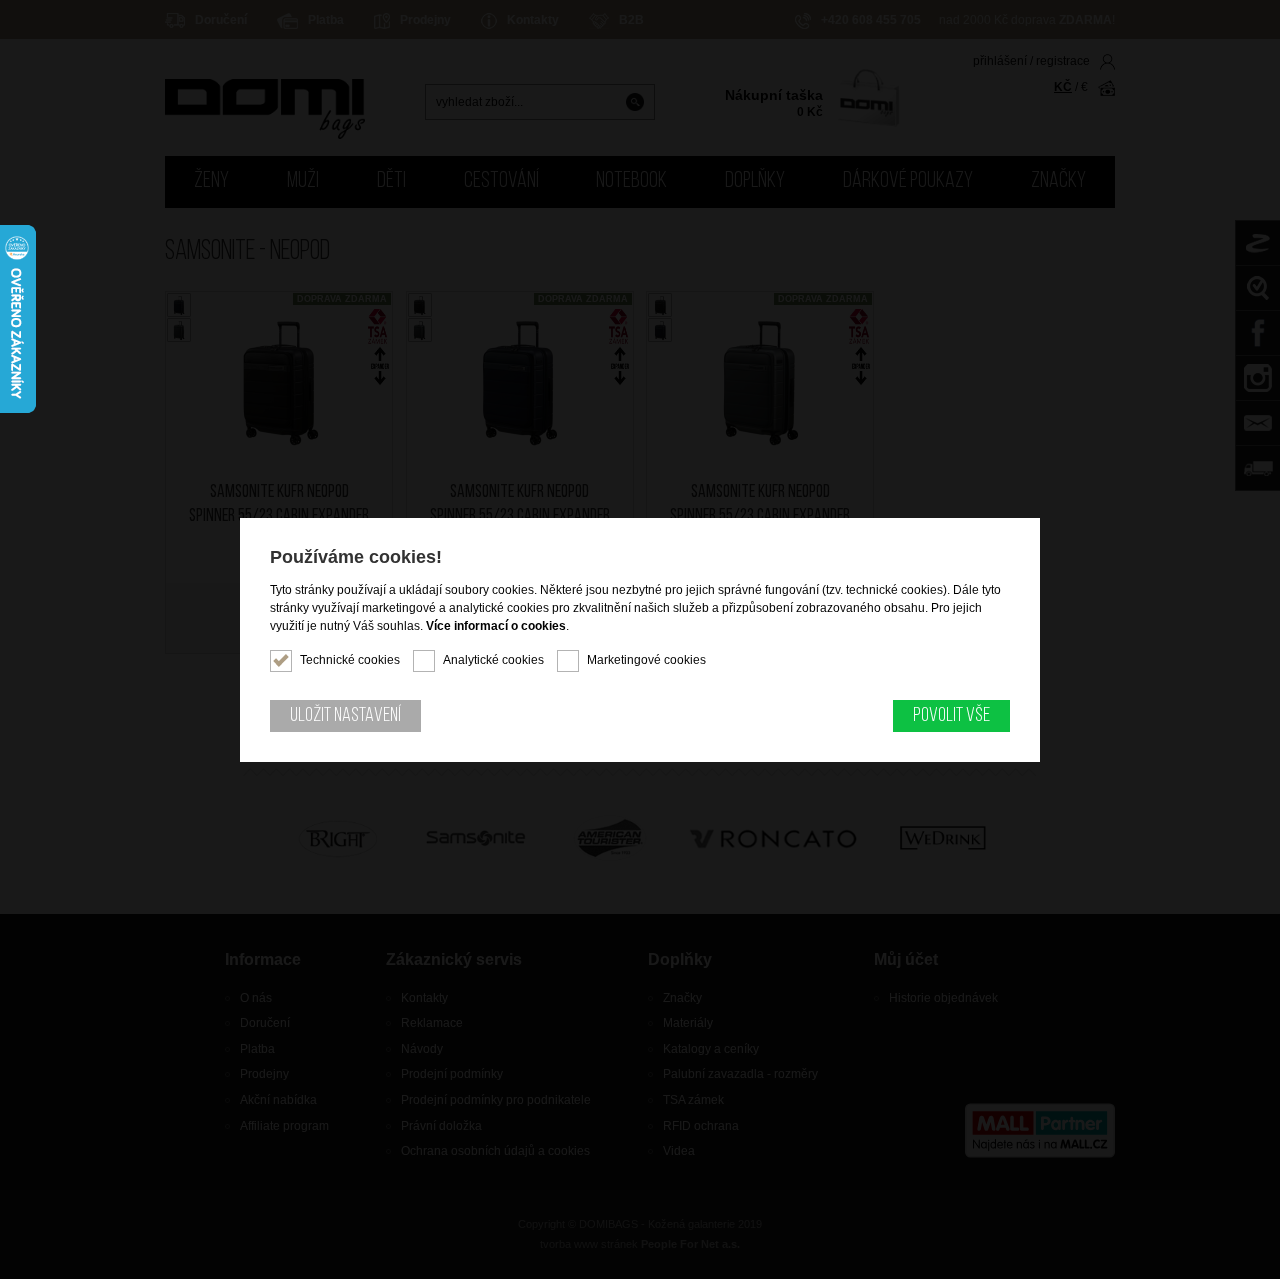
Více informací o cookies (496, 626)
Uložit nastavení (345, 716)
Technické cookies (350, 660)
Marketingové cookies (646, 660)
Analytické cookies (493, 660)
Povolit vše (951, 716)
